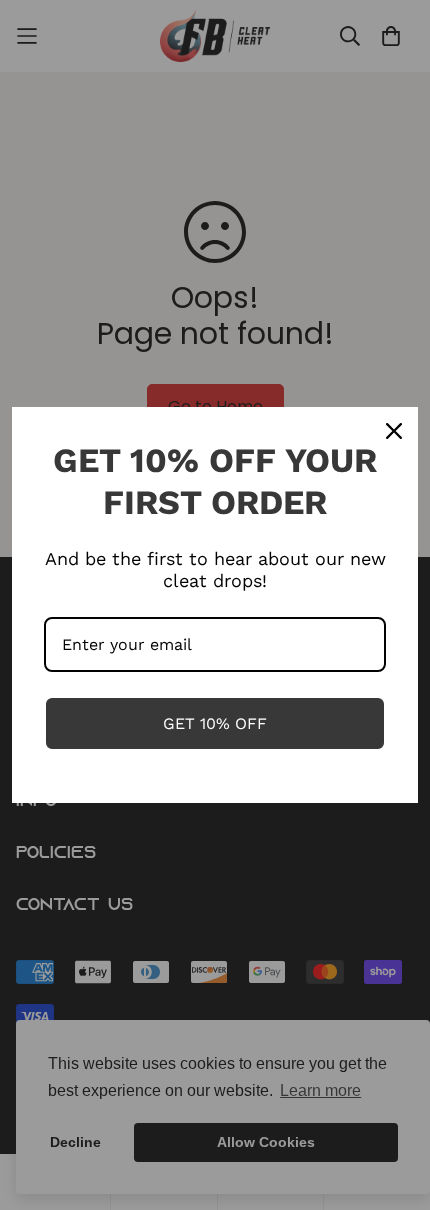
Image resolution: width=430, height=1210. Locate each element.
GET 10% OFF (215, 723)
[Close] (394, 431)
